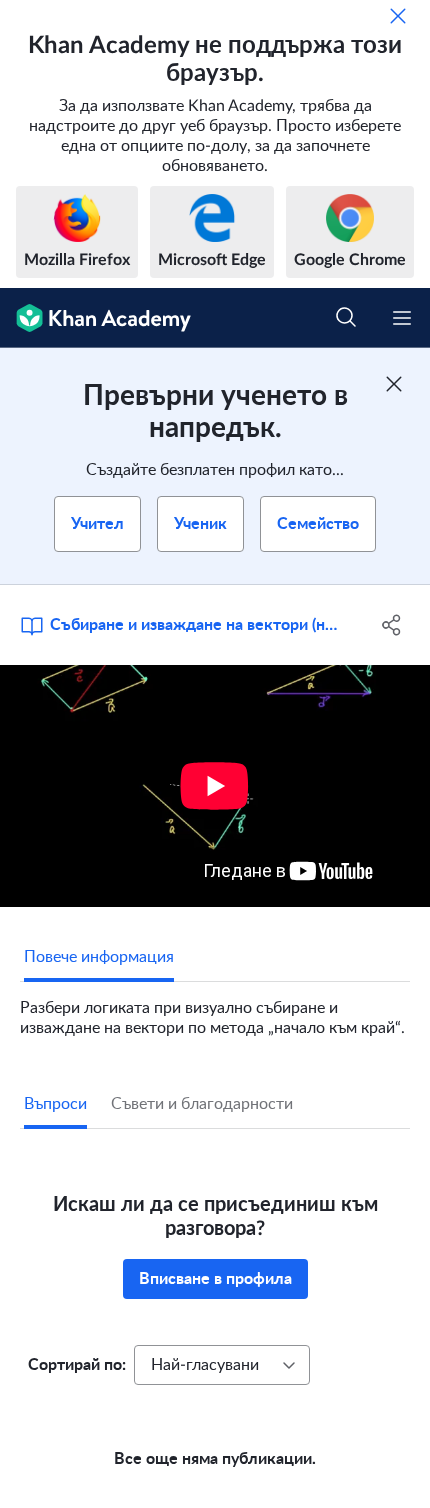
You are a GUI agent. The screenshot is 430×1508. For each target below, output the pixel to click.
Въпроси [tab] (55, 1104)
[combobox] (222, 1365)
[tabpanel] (215, 1010)
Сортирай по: (77, 1365)
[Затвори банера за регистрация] (394, 384)
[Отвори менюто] (402, 318)
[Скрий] (398, 16)
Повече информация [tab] (99, 957)
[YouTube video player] (215, 786)
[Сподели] (392, 625)
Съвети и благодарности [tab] (202, 1104)
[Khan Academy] (95, 318)
